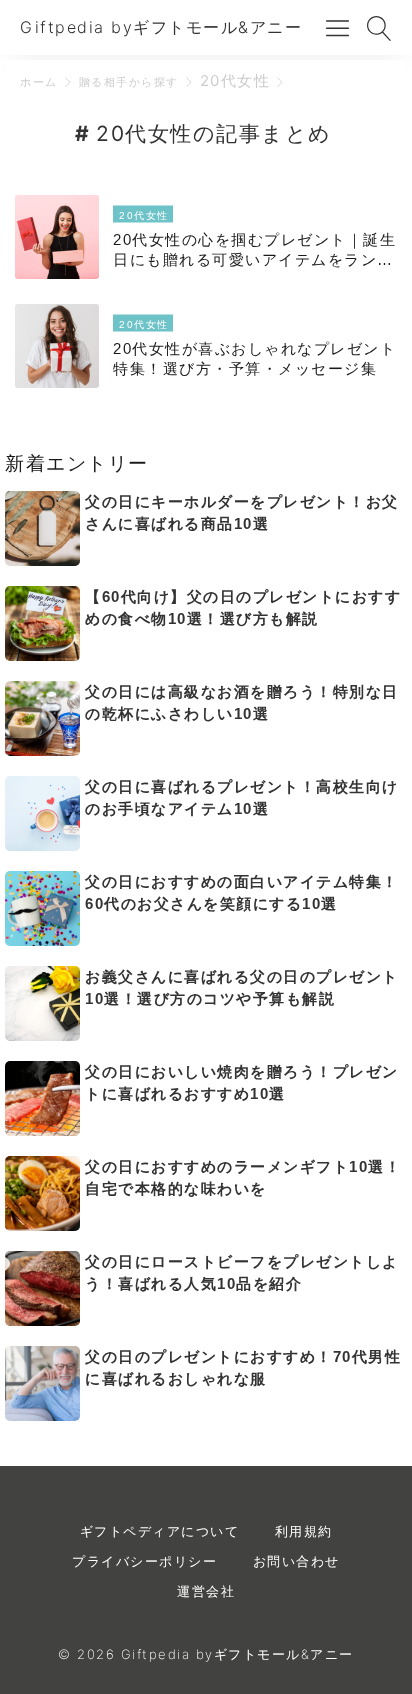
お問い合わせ (296, 1561)
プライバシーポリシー (144, 1561)
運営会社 (206, 1591)
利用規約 (304, 1531)
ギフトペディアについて (160, 1531)
